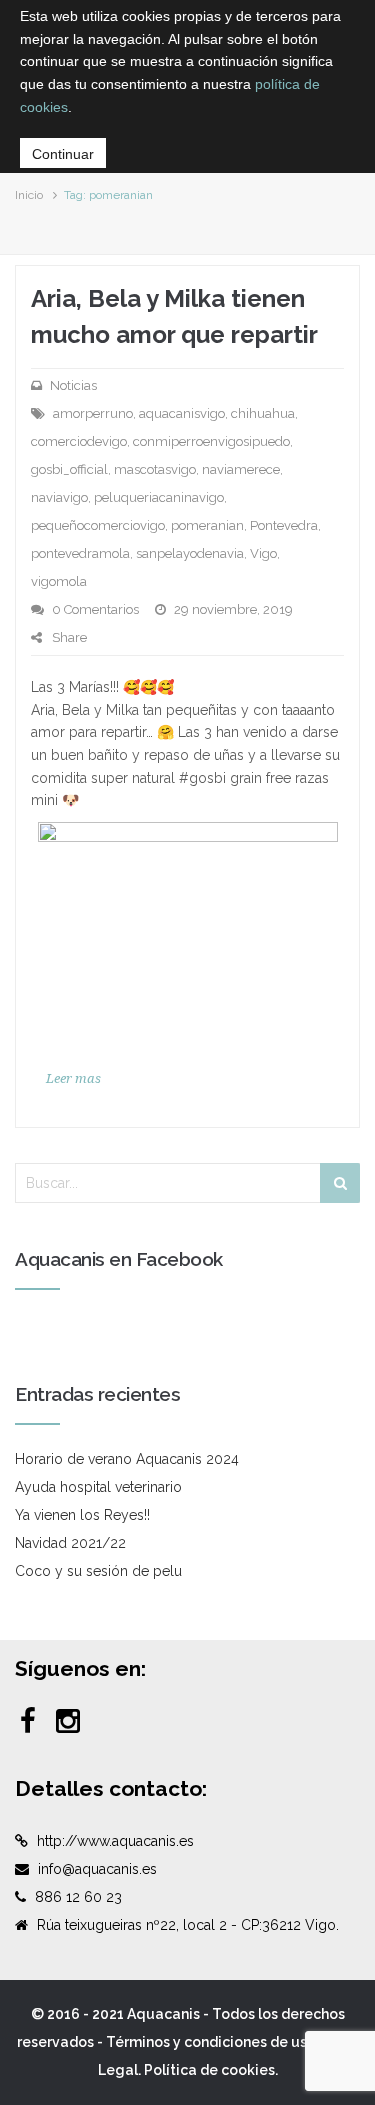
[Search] (340, 1183)
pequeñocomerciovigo (98, 525)
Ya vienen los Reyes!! (82, 1515)
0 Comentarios (95, 609)
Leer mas (73, 1078)
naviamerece (241, 469)
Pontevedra (284, 525)
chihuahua (263, 413)
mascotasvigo (155, 469)
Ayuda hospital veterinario (98, 1487)
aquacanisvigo (182, 413)
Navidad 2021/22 (70, 1543)
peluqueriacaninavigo (159, 497)
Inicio (29, 195)
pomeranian (207, 525)
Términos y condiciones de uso (211, 2042)
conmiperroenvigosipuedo (211, 441)
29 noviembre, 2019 (233, 609)
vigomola (59, 581)
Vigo (263, 553)
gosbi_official (69, 469)
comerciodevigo (79, 441)
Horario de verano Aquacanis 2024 (127, 1459)
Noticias (73, 385)
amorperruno (93, 413)
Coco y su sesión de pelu (98, 1571)
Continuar (63, 154)
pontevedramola (80, 553)
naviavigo (59, 497)
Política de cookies (209, 2070)
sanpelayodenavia (190, 553)
